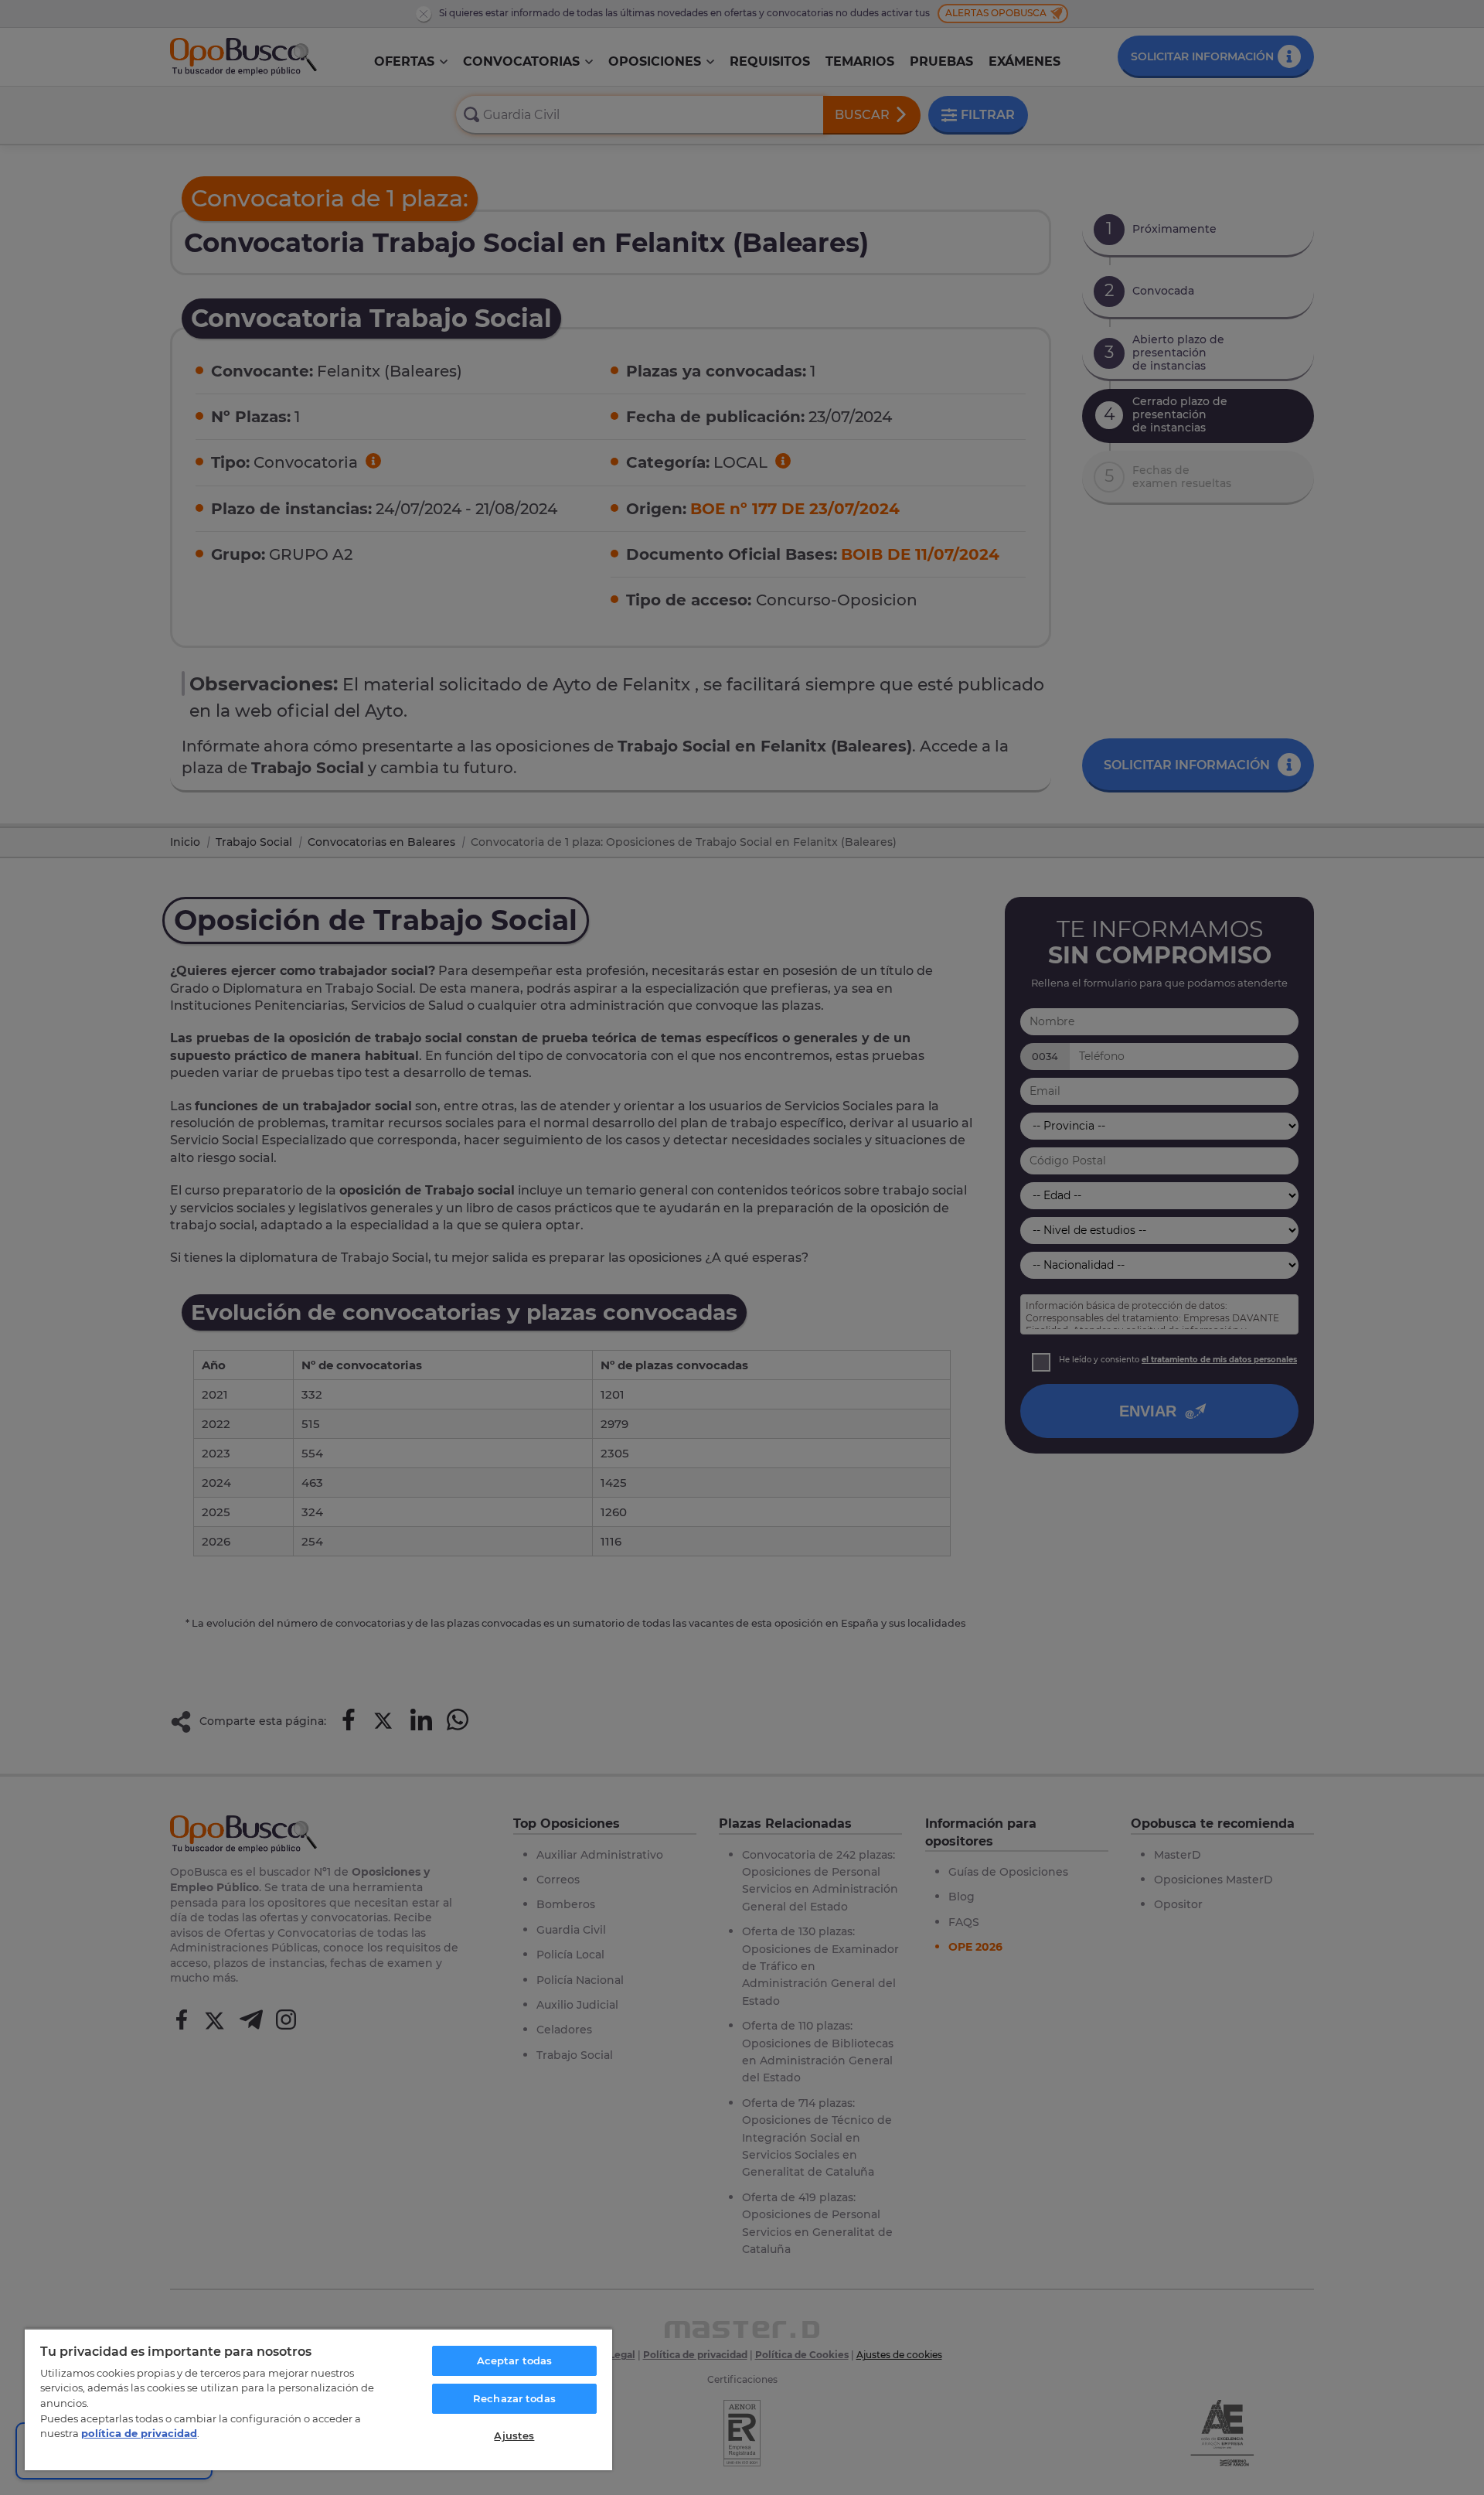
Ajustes (514, 2435)
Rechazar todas (514, 2398)
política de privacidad (139, 2433)
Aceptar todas (515, 2360)
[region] (318, 2399)
